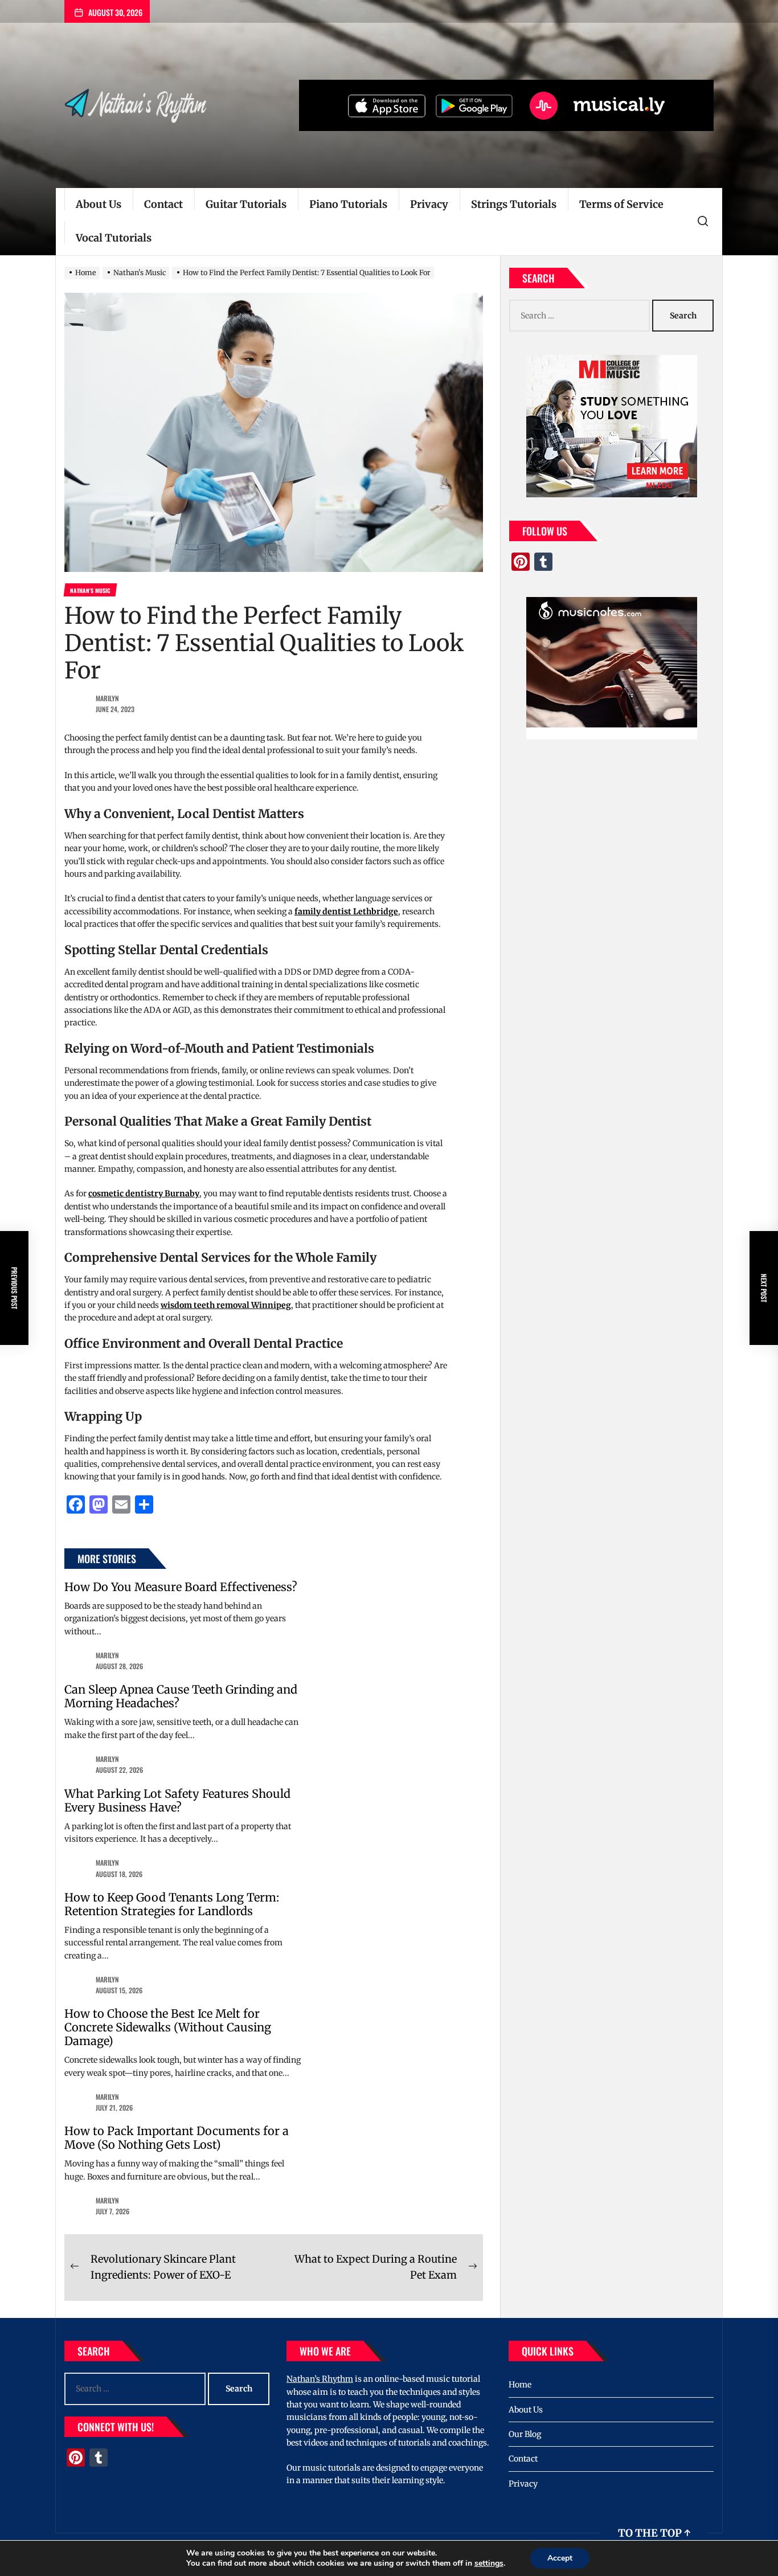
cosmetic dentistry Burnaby (144, 1193)
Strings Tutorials (514, 204)
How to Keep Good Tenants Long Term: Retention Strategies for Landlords (172, 1904)
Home (520, 2385)
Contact (163, 204)
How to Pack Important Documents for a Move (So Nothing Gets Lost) (177, 2138)
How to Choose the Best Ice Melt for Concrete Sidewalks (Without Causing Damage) (168, 2027)
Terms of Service (621, 204)
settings (489, 2563)
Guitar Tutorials (246, 204)
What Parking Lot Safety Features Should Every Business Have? (177, 1800)
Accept (560, 2558)
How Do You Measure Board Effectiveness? (181, 1587)
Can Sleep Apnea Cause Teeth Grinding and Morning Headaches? (181, 1696)
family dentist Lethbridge (346, 911)
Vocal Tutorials (114, 238)
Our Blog (525, 2434)
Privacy (429, 204)
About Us (99, 204)
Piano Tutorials (348, 204)
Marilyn (107, 698)
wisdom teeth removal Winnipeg (226, 1305)
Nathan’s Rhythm (320, 2379)
